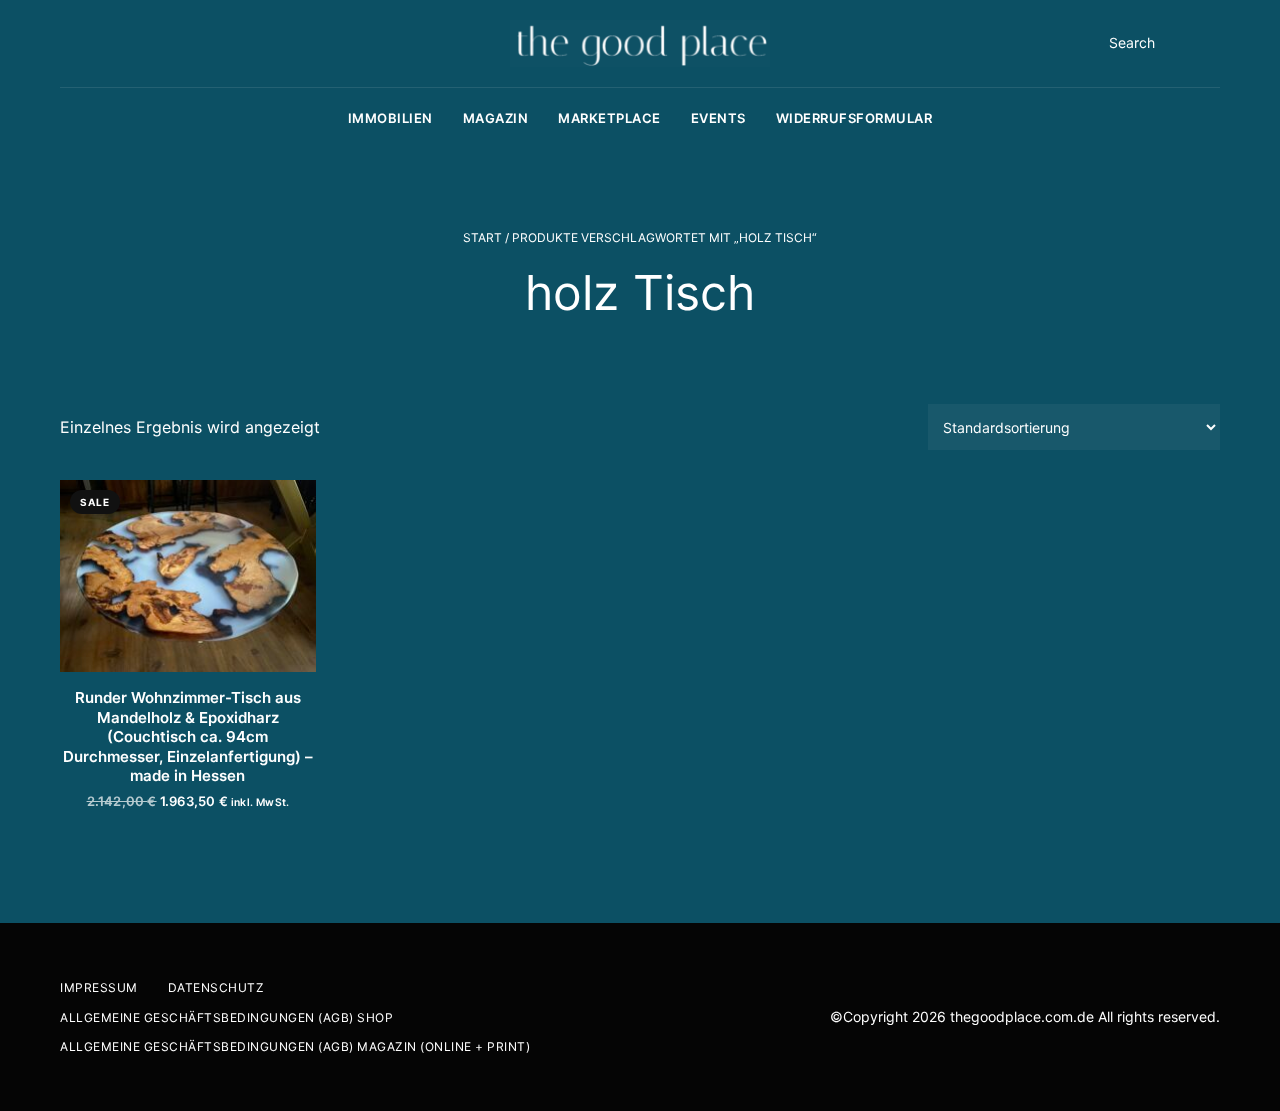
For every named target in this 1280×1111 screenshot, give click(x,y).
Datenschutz (216, 987)
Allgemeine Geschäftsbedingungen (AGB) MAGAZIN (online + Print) (295, 1046)
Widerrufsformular (854, 118)
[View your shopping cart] (1213, 43)
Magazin (496, 118)
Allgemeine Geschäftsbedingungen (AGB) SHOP (226, 1017)
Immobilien (390, 118)
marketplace (609, 118)
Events (718, 118)
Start (482, 237)
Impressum (99, 987)
